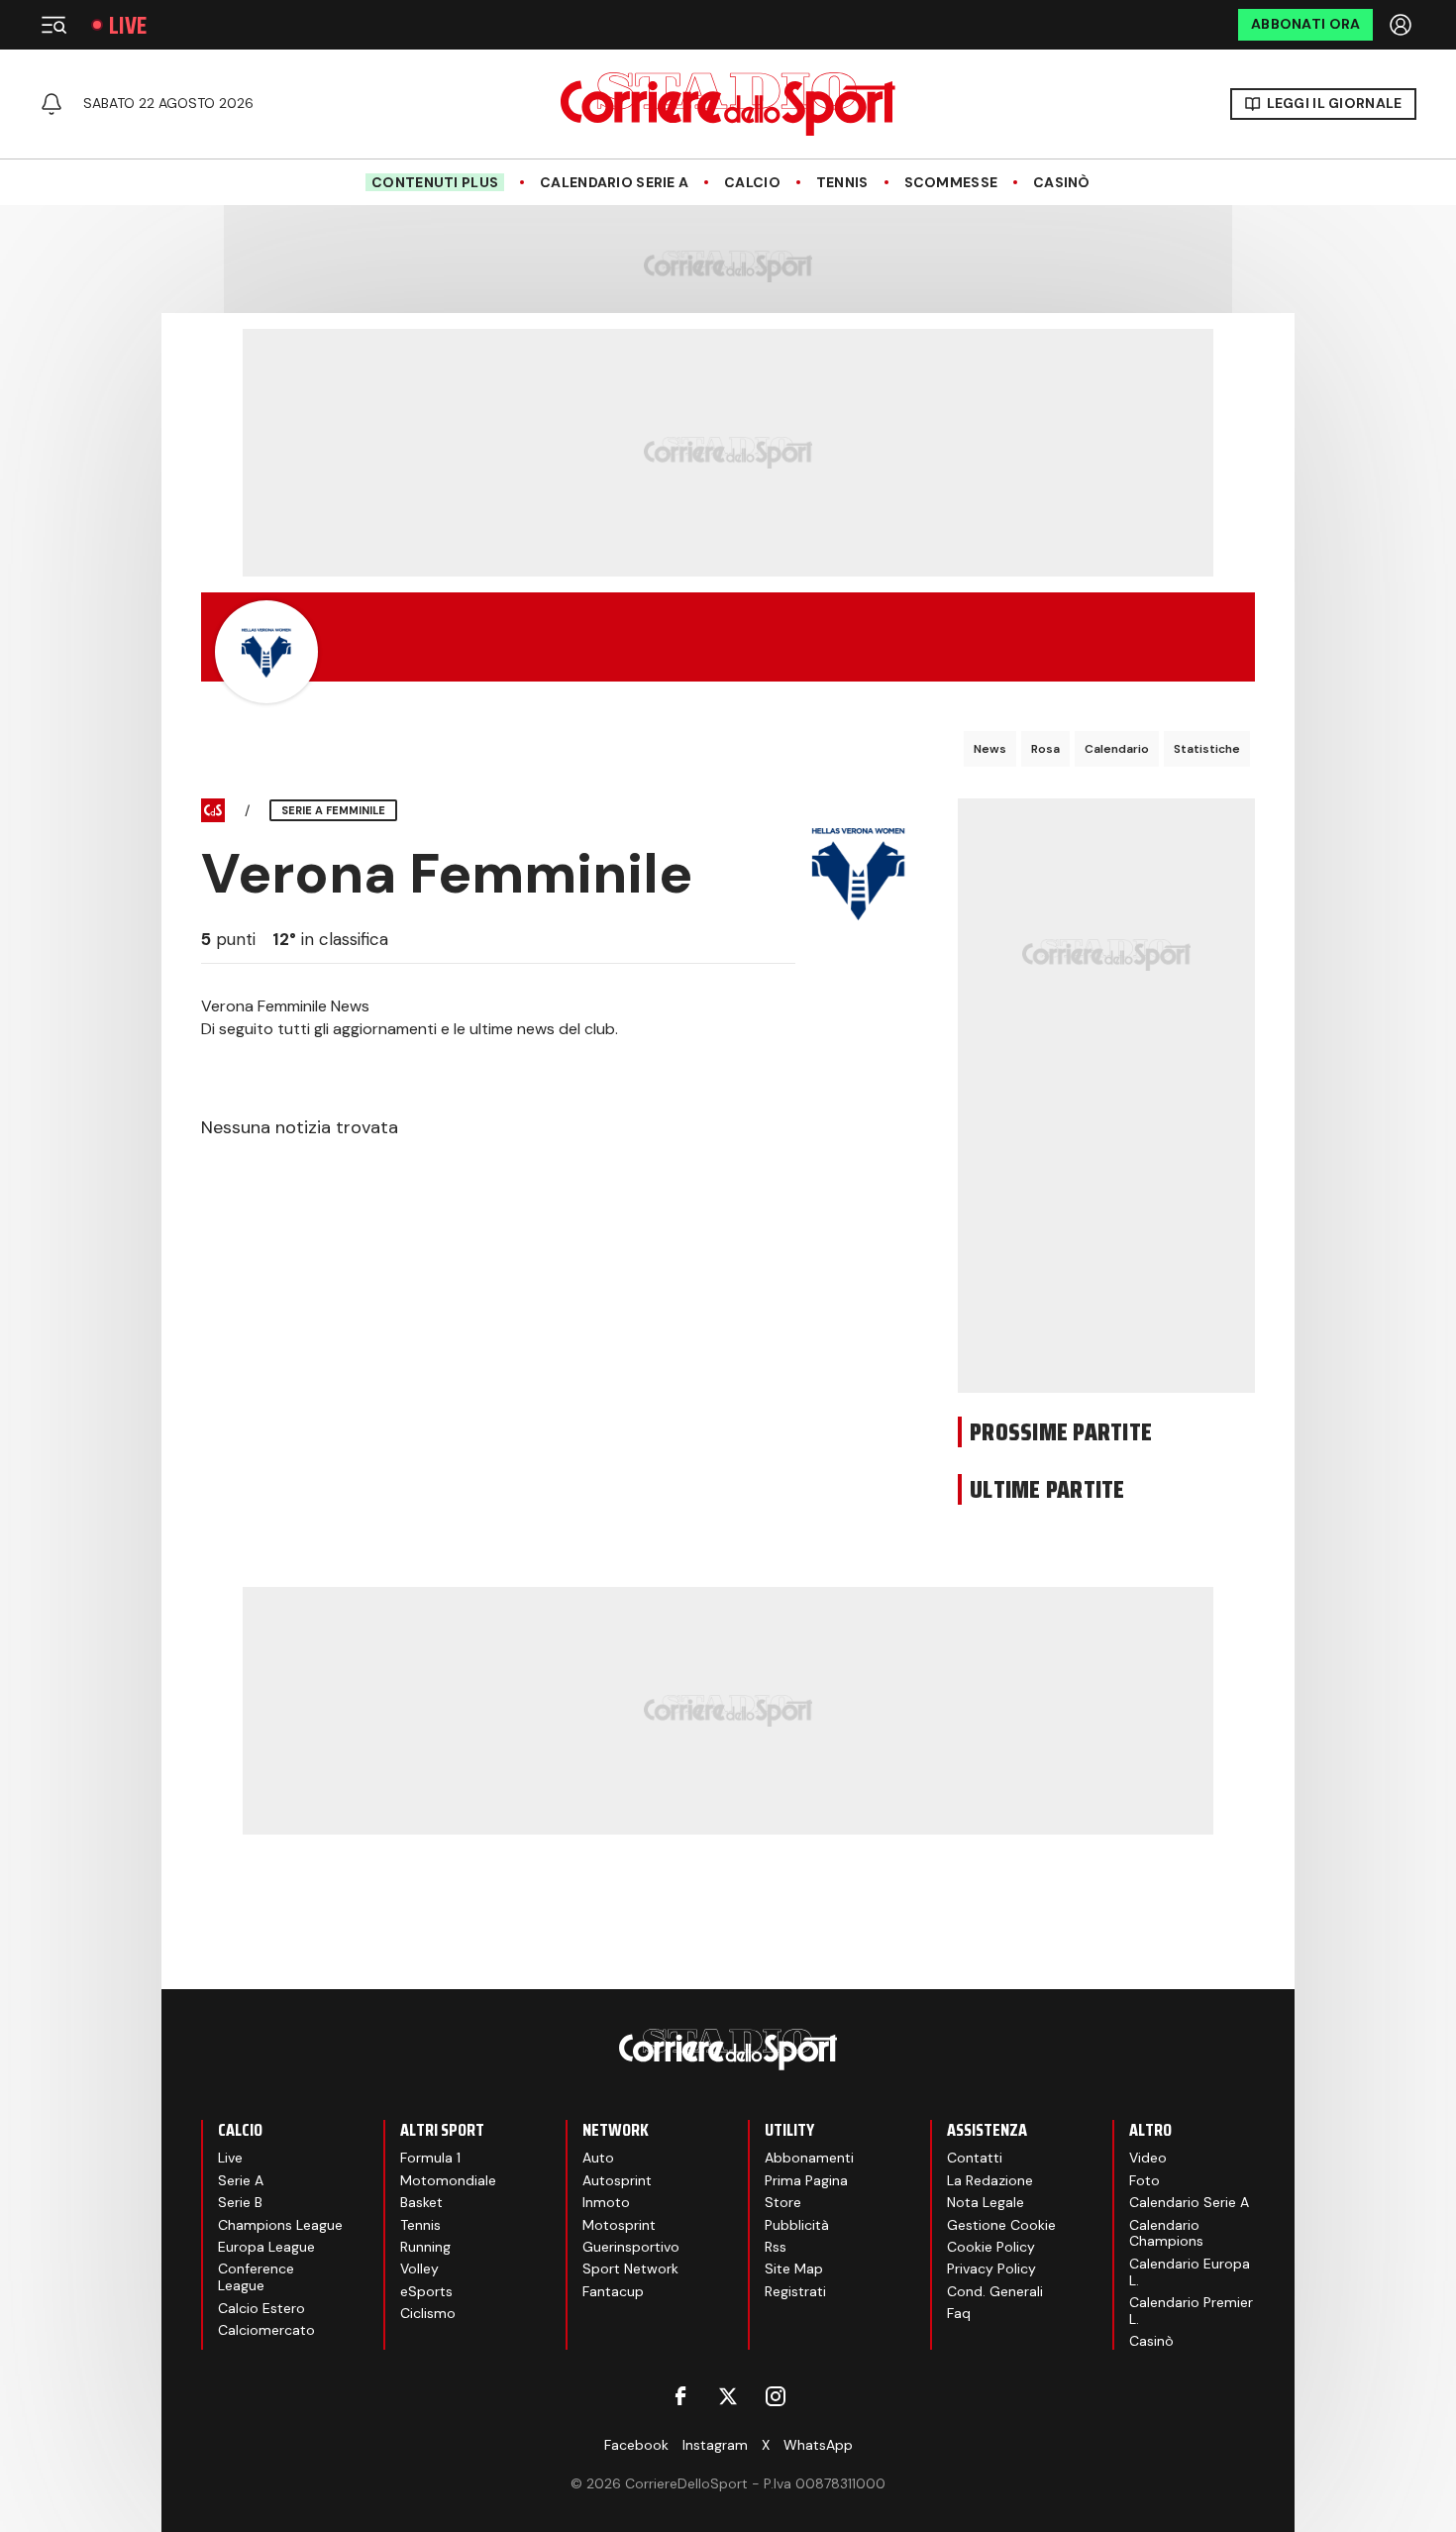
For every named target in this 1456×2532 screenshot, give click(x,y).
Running (425, 2247)
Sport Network (630, 2268)
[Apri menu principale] (53, 25)
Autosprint (617, 2180)
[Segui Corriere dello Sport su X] (728, 2396)
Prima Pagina (806, 2180)
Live (128, 25)
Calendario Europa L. (1190, 2272)
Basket (421, 2202)
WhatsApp (818, 2445)
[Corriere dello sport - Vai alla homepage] (728, 104)
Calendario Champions (1166, 2233)
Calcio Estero (261, 2308)
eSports (426, 2291)
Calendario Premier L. (1191, 2311)
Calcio (752, 183)
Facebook (636, 2445)
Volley (419, 2268)
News (990, 749)
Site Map (794, 2268)
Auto (598, 2158)
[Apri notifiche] (52, 104)
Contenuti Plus (435, 182)
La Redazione (990, 2180)
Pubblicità (797, 2225)
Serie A (241, 2180)
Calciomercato (266, 2330)
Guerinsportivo (631, 2247)
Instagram (715, 2445)
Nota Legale (986, 2202)
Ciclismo (428, 2313)
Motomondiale (448, 2180)
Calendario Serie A (614, 183)
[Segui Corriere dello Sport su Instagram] (776, 2396)
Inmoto (606, 2202)
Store (783, 2202)
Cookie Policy (991, 2247)
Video (1148, 2158)
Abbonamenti (809, 2158)
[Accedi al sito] (1403, 25)
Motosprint (619, 2225)
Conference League (256, 2277)
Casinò (1062, 183)
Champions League (280, 2225)
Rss (776, 2247)
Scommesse (951, 183)
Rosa (1045, 749)
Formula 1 (430, 2158)
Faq (959, 2313)
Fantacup (613, 2291)
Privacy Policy (991, 2268)
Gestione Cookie (1001, 2225)
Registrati (795, 2291)
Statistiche (1207, 749)
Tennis (842, 183)
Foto (1144, 2180)
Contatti (975, 2158)
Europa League (266, 2247)
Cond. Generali (995, 2291)
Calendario (1117, 749)
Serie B (240, 2202)
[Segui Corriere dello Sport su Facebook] (680, 2396)
